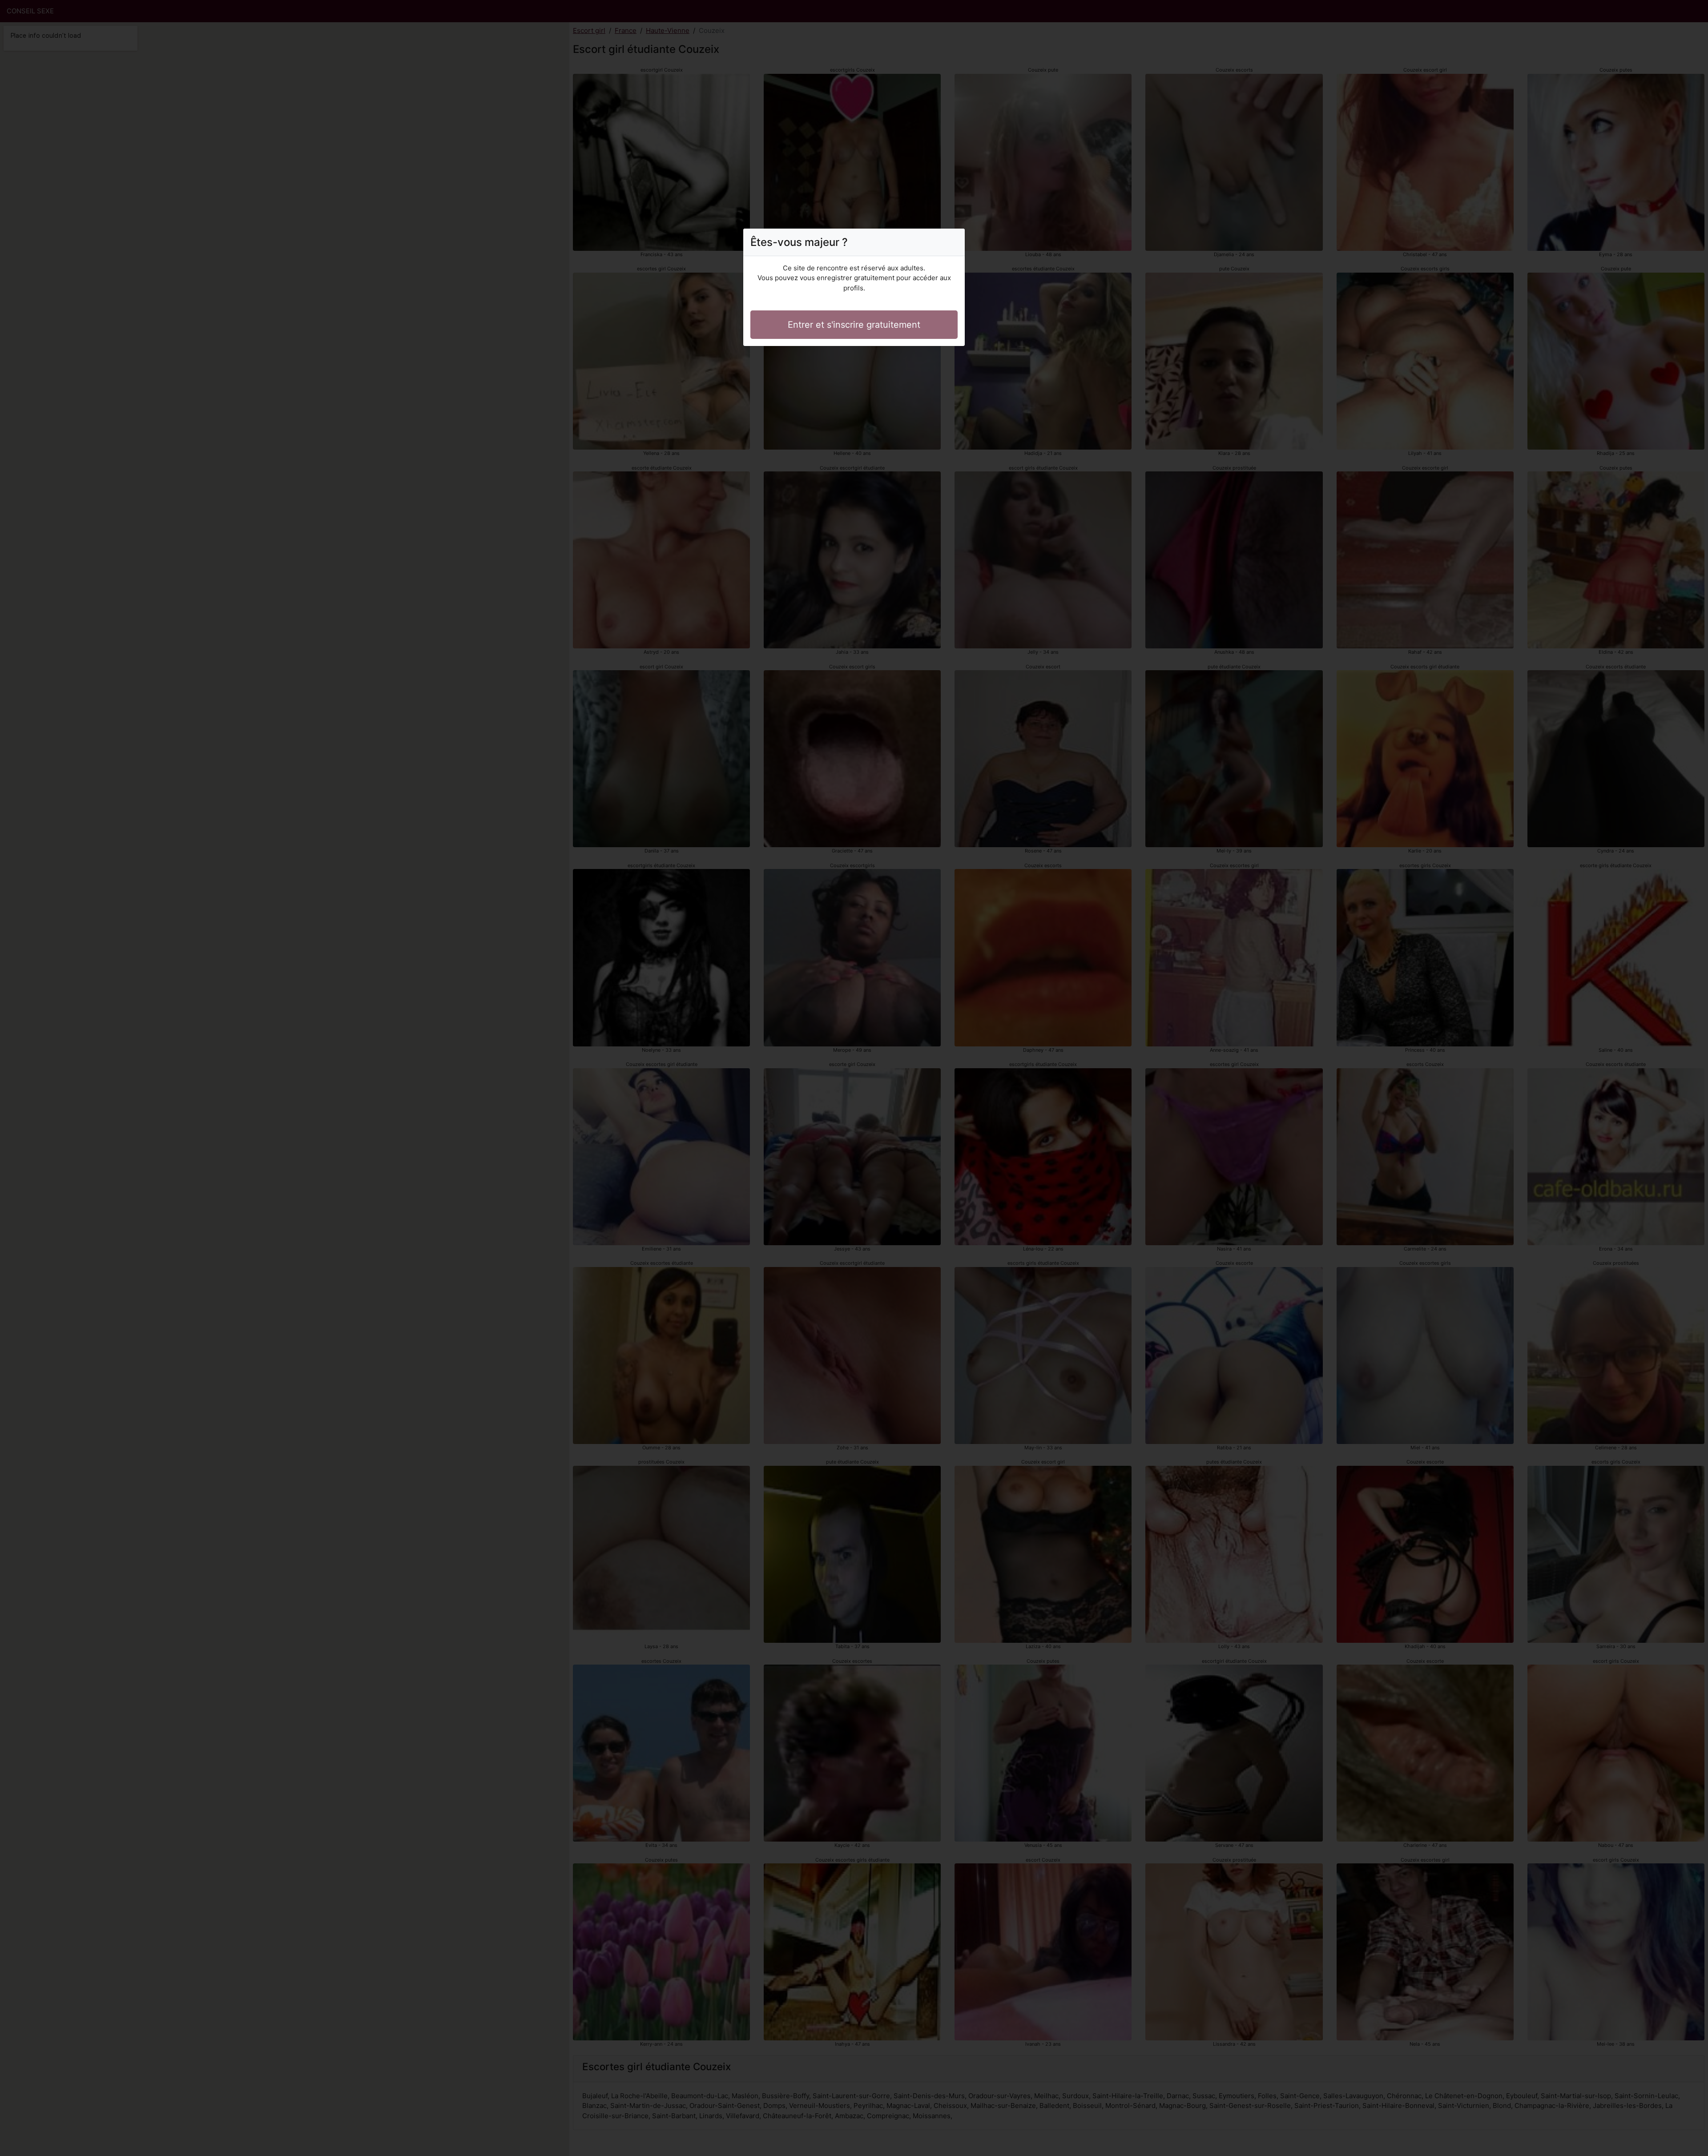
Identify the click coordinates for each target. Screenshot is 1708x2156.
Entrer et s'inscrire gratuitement (854, 325)
